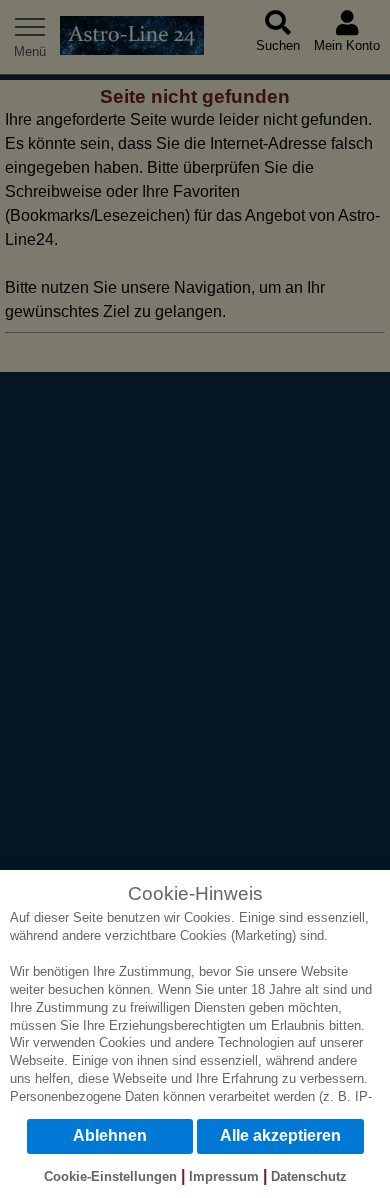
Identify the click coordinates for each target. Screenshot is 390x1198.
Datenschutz (309, 1176)
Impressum (224, 1176)
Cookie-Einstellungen (110, 1176)
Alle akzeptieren (280, 1135)
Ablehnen (110, 1135)
